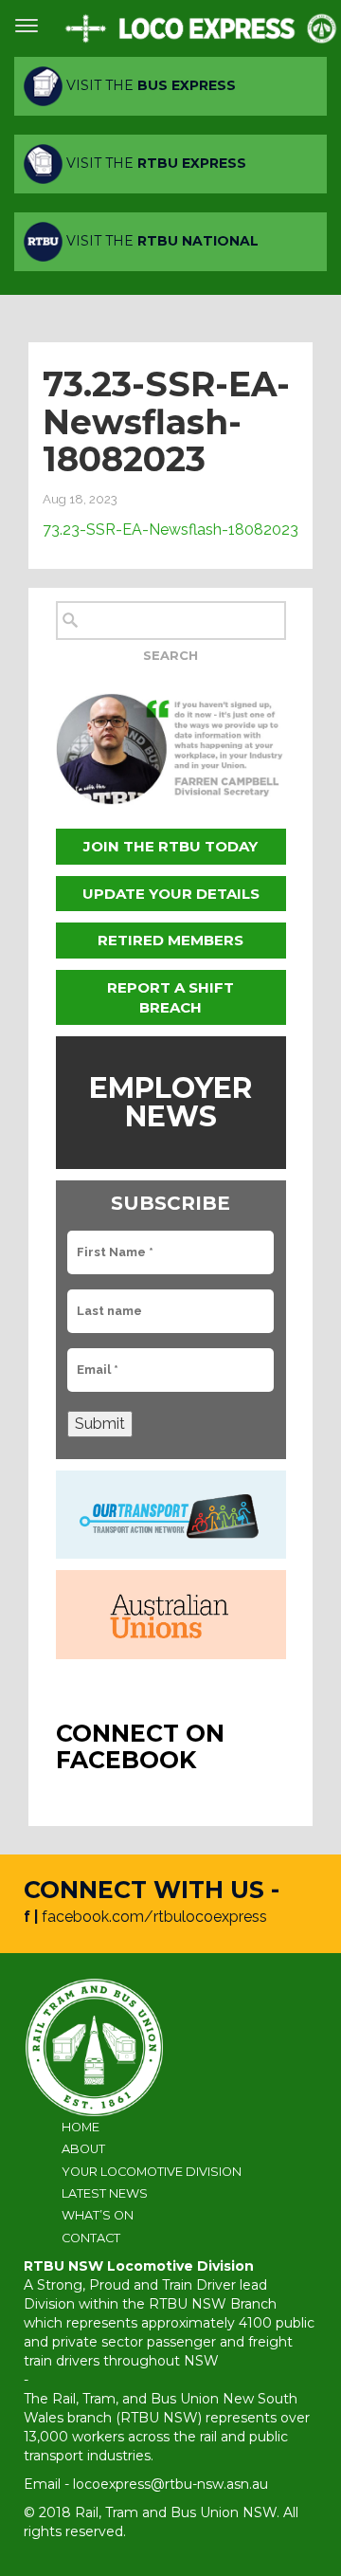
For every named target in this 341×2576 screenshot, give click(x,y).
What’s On (98, 2215)
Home (81, 2127)
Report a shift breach (170, 997)
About (83, 2149)
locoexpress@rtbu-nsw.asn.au (170, 2484)
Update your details (171, 894)
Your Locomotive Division (152, 2172)
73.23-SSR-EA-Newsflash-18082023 (170, 530)
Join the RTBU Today (170, 846)
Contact (91, 2238)
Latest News (105, 2193)
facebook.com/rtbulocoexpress (154, 1917)
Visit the (149, 85)
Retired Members (170, 940)
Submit (100, 1424)
